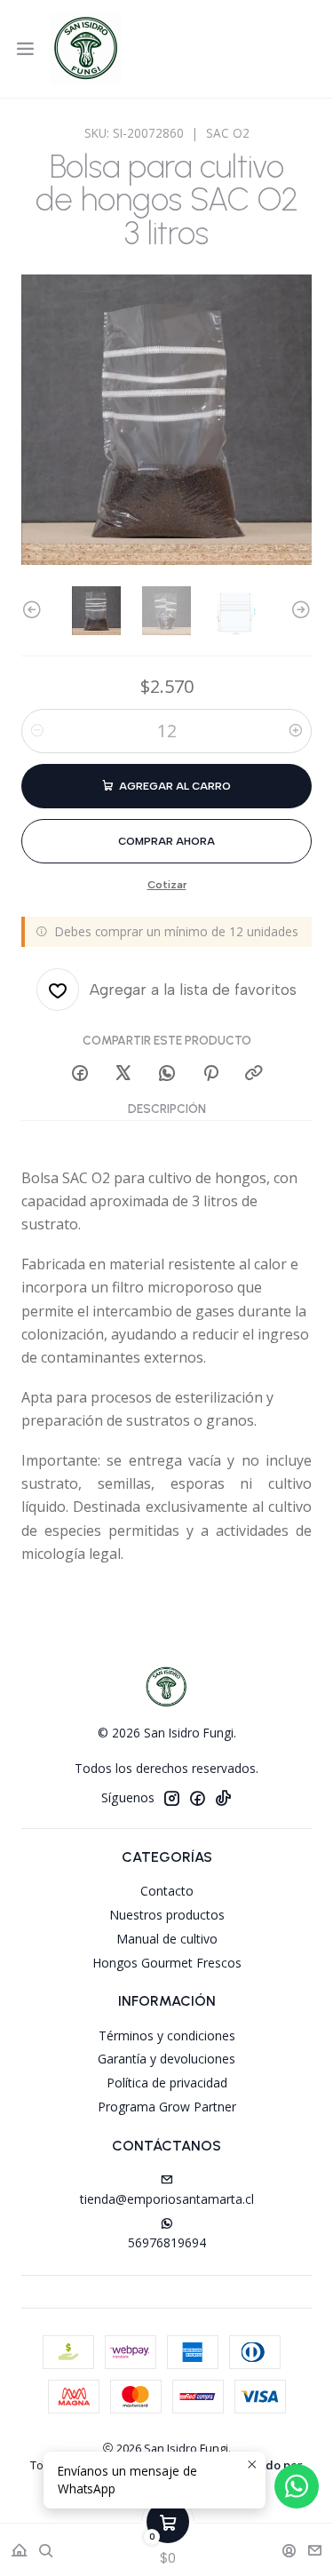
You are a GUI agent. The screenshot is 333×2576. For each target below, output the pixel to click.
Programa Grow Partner (167, 2107)
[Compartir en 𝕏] (123, 1074)
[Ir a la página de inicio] (86, 49)
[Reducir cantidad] (37, 731)
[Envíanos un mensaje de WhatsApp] (297, 2486)
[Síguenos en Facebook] (197, 1798)
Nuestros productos (167, 1915)
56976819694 (167, 2242)
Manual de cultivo (167, 1939)
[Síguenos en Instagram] (171, 1798)
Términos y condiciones (167, 2035)
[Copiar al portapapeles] (254, 1074)
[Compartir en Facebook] (80, 1074)
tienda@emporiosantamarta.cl (167, 2199)
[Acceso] (289, 2544)
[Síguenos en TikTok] (223, 1798)
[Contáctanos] (315, 2544)
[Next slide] (298, 611)
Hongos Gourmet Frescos (167, 1963)
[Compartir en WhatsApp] (167, 1074)
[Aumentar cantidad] (296, 731)
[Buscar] (46, 2544)
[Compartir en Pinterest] (210, 1074)
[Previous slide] (35, 611)
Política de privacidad (167, 2083)
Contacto (167, 1891)
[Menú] (25, 49)
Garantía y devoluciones (166, 2059)
